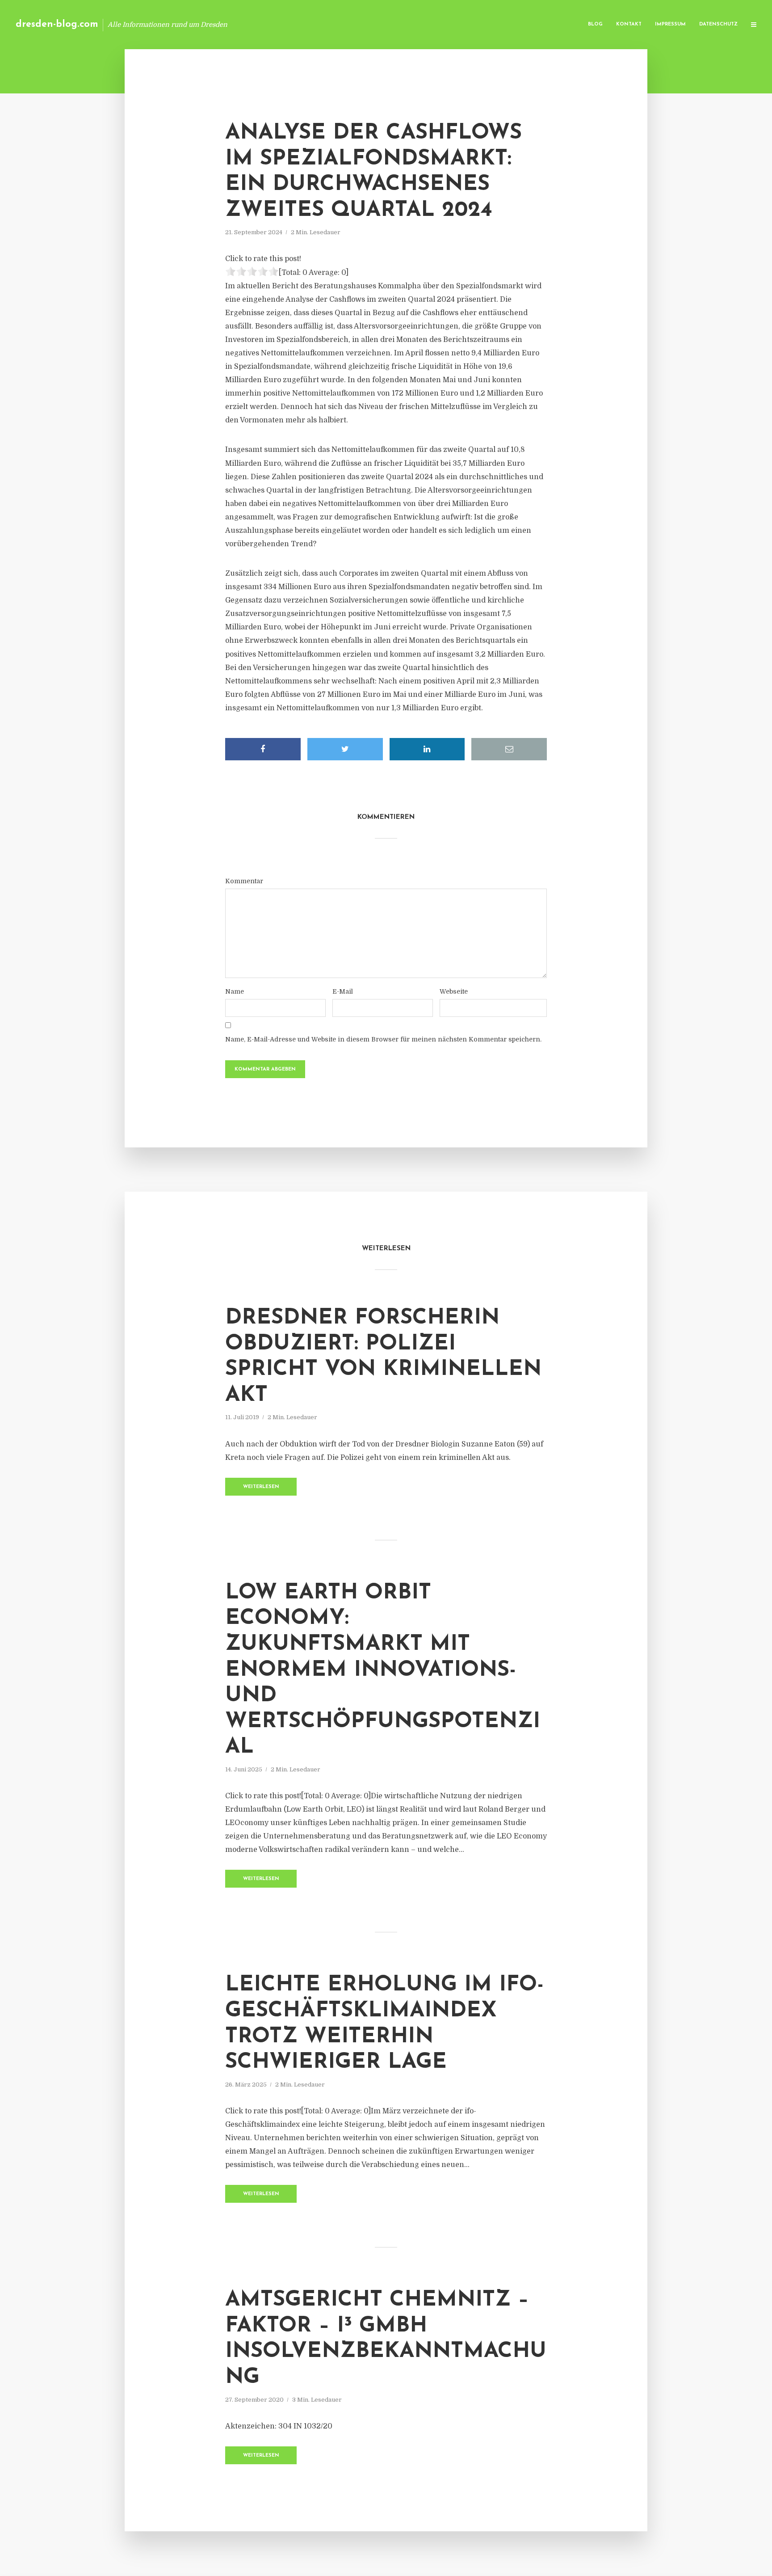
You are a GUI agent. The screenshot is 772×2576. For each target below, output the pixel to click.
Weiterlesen (261, 1487)
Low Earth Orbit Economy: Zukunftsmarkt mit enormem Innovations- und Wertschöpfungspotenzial (383, 1670)
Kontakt (629, 24)
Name (235, 991)
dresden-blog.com (57, 24)
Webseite (454, 991)
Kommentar (244, 881)
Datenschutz (718, 24)
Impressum (670, 24)
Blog (595, 24)
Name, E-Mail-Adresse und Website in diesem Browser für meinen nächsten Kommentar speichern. (383, 1039)
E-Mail (343, 991)
